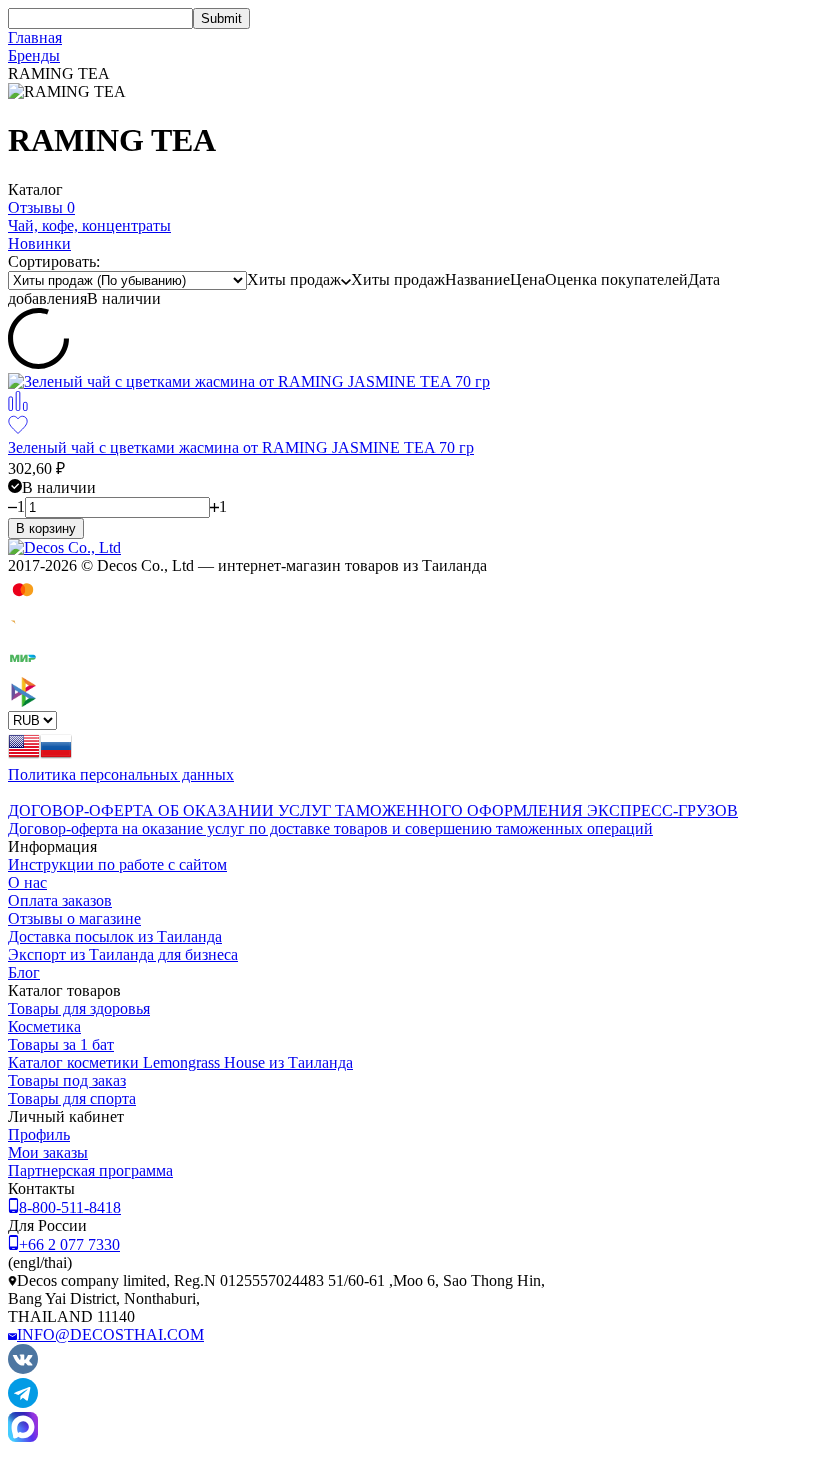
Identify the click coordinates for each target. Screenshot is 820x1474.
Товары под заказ (67, 1080)
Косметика (44, 1026)
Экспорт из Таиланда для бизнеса (123, 954)
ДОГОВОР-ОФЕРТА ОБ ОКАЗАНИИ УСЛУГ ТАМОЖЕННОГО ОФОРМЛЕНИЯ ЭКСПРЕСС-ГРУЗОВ (373, 810)
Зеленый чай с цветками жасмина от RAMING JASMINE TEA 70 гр (241, 447)
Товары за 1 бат (61, 1044)
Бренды (34, 55)
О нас (27, 882)
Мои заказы (48, 1152)
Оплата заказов (60, 900)
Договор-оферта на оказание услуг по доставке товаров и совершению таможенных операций (330, 828)
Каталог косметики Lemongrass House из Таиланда (180, 1062)
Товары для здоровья (79, 1008)
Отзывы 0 (41, 207)
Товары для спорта (72, 1098)
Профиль (39, 1134)
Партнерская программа (90, 1170)
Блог (24, 972)
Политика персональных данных (121, 774)
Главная (35, 37)
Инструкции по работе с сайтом (117, 864)
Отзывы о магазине (74, 918)
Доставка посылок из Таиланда (115, 936)
